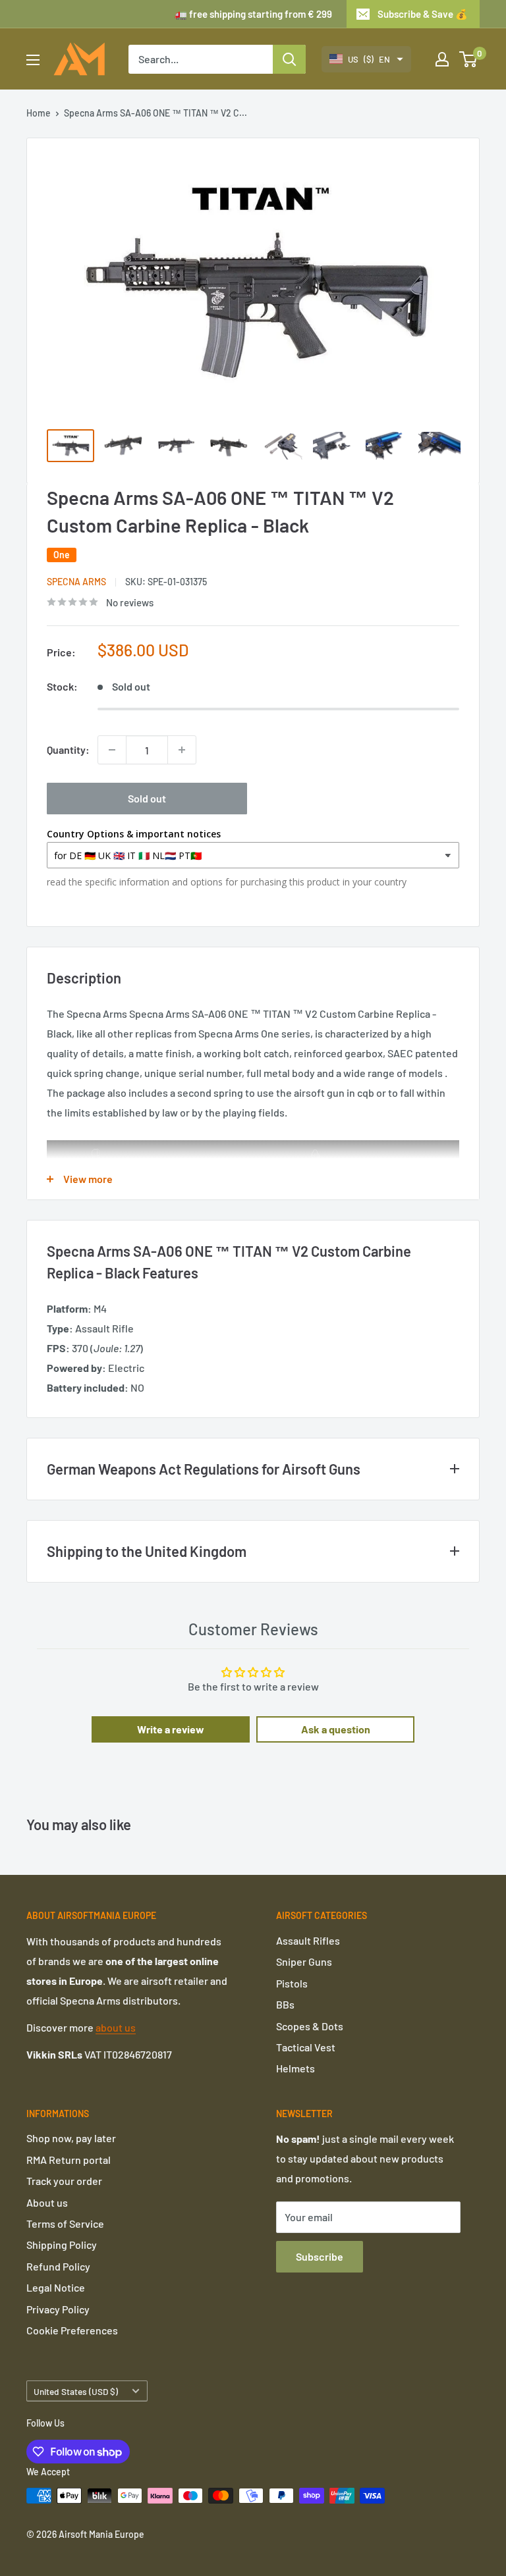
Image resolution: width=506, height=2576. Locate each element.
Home (39, 113)
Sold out (147, 798)
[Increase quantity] (182, 750)
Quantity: (68, 749)
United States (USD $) (76, 2391)
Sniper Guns (304, 1961)
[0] (469, 59)
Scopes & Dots (310, 2026)
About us (47, 2202)
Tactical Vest (306, 2047)
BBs (285, 2004)
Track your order (64, 2181)
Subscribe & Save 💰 (423, 14)
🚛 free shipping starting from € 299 (253, 14)
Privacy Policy (58, 2309)
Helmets (295, 2068)
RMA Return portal (69, 2160)
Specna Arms (76, 582)
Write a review (171, 1729)
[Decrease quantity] (112, 750)
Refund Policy (58, 2266)
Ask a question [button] (336, 1729)
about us (116, 2027)
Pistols (292, 1983)
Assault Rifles (308, 1940)
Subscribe (320, 2256)
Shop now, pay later (71, 2138)
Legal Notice (56, 2287)
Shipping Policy (62, 2245)
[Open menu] (33, 60)
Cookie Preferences (72, 2330)
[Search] (289, 59)
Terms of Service (65, 2223)
